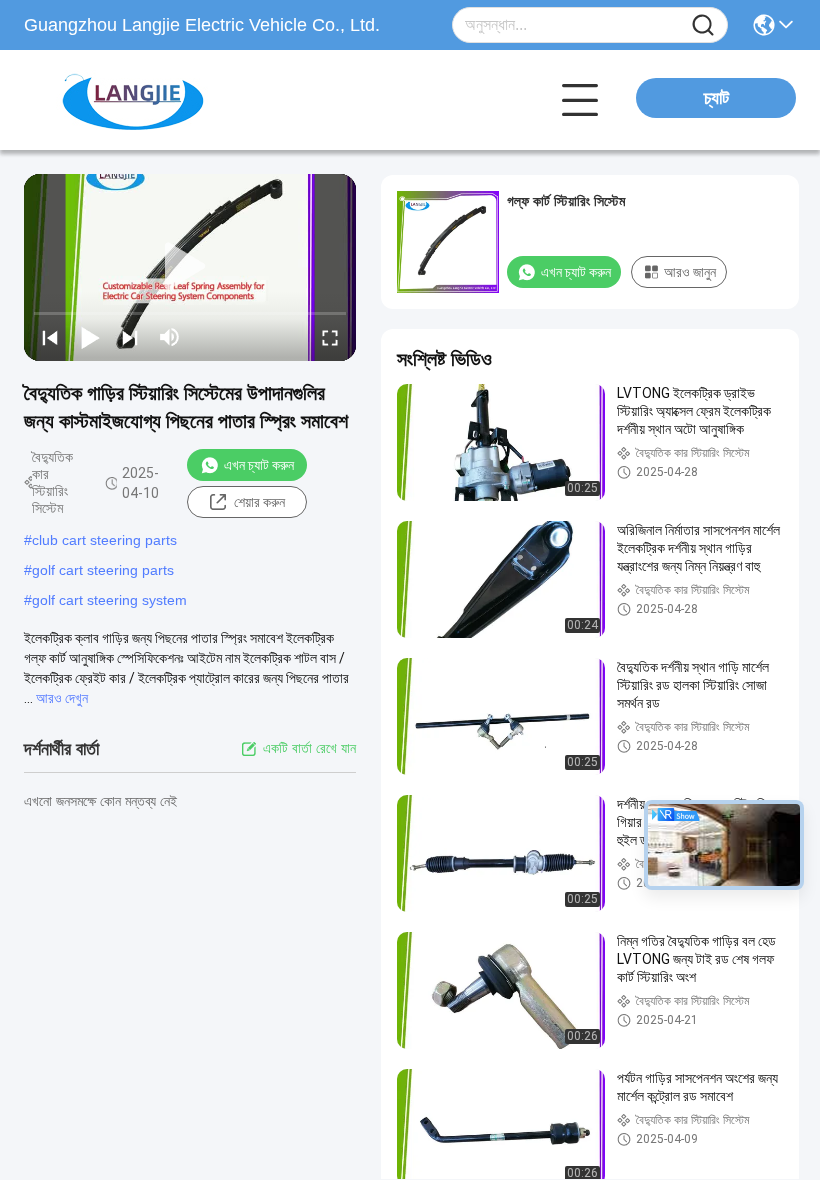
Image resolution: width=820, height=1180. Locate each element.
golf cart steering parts (103, 570)
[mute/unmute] (170, 337)
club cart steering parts (104, 540)
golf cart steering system (109, 600)
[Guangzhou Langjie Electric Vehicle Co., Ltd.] (134, 100)
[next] (130, 337)
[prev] (50, 337)
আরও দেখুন (62, 698)
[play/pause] (90, 337)
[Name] (703, 25)
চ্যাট (716, 98)
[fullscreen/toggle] (330, 337)
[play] (190, 267)
